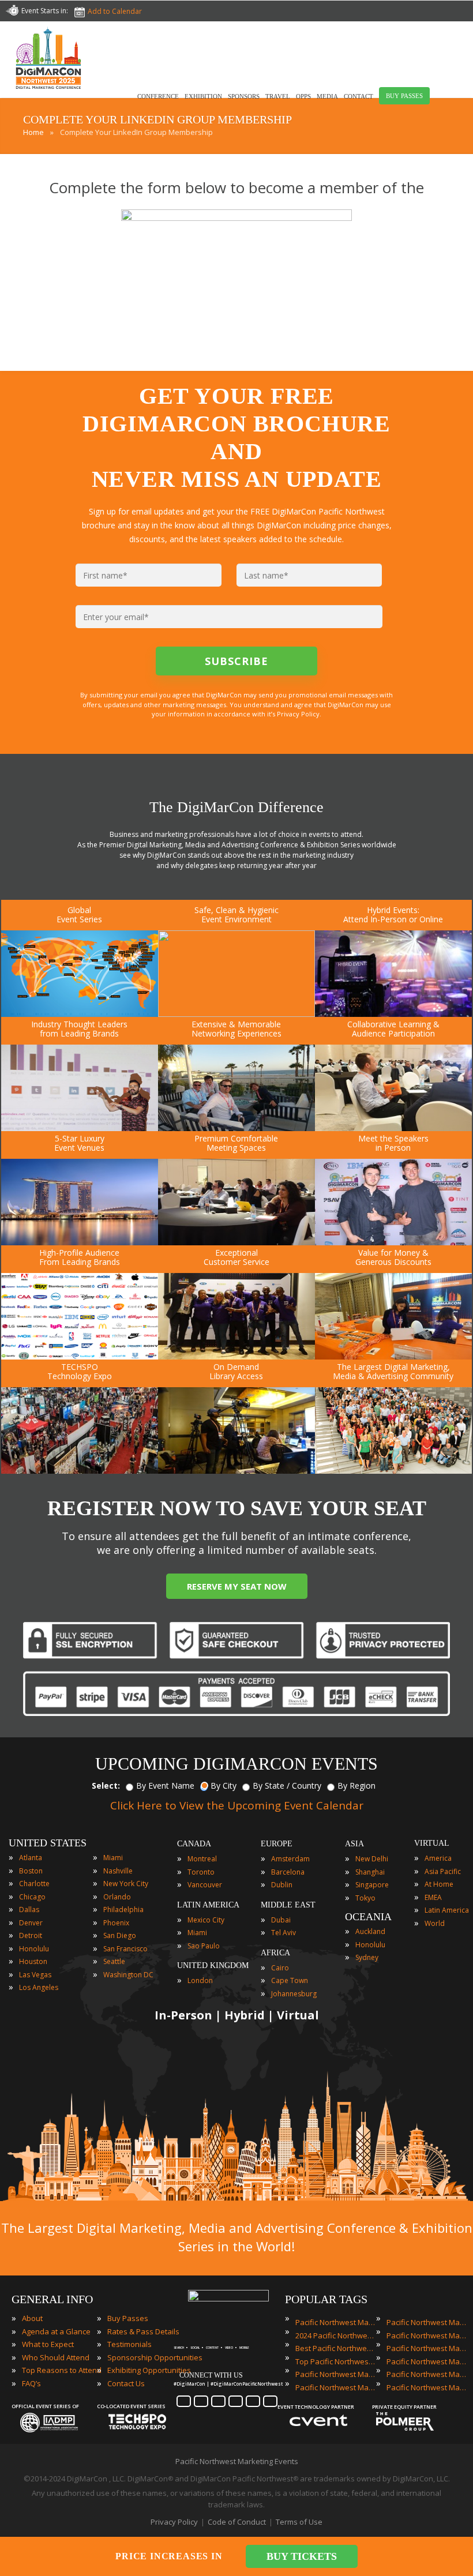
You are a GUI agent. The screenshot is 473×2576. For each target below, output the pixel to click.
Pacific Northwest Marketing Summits (427, 2374)
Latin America (447, 1910)
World (435, 1923)
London (200, 1980)
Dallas (29, 1910)
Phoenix (116, 1923)
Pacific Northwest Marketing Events (336, 2322)
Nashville (118, 1871)
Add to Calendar (115, 11)
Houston (33, 1961)
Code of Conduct (237, 2522)
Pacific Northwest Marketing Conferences (336, 2374)
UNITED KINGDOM (213, 1965)
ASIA (354, 1844)
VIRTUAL (432, 1843)
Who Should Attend (56, 2357)
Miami (113, 1858)
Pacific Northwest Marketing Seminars (427, 2361)
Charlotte (34, 1884)
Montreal (202, 1859)
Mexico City (206, 1920)
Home (33, 132)
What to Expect (48, 2344)
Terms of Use (299, 2522)
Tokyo (365, 1898)
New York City (126, 1884)
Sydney (367, 1957)
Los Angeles (39, 1987)
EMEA (433, 1897)
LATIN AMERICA (208, 1905)
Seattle (114, 1961)
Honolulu (34, 1949)
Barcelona (288, 1872)
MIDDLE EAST (288, 1905)
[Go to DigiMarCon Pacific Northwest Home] (48, 92)
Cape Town (290, 1980)
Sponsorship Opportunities (155, 2357)
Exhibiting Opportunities (149, 2370)
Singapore (372, 1885)
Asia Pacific (443, 1871)
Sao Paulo (204, 1946)
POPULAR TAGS (326, 2299)
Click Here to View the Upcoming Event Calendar (237, 1805)
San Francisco (125, 1949)
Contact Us (126, 2383)
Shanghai (370, 1872)
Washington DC (128, 1975)
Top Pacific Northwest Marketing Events (336, 2361)
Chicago (32, 1897)
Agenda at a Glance (56, 2331)
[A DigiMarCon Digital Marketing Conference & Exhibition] (228, 2299)
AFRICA (275, 1953)
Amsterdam (290, 1859)
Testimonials (129, 2344)
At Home (439, 1884)
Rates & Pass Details (143, 2331)
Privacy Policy (174, 2522)
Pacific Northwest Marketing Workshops (427, 2387)
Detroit (31, 1935)
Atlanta (31, 1858)
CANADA (194, 1844)
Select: (106, 1785)
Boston (31, 1871)
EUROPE (277, 1844)
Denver (31, 1923)
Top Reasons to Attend (62, 2370)
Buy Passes (128, 2318)
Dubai (281, 1920)
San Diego (120, 1935)
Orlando (117, 1897)
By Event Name (165, 1785)
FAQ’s (31, 2383)
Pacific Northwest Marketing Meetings (427, 2335)
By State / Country (287, 1785)
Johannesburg (294, 1994)
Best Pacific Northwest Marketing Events (336, 2348)
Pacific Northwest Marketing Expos (336, 2387)
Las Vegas (35, 1975)
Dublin (282, 1885)
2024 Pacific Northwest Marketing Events (336, 2335)
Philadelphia (123, 1910)
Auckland (370, 1931)
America (438, 1858)
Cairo (280, 1968)
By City (224, 1785)
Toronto (201, 1872)
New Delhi (372, 1859)
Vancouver (205, 1885)
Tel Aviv (284, 1933)
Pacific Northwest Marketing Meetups (427, 2348)
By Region (356, 1785)
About (32, 2318)
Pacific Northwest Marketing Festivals (427, 2322)
